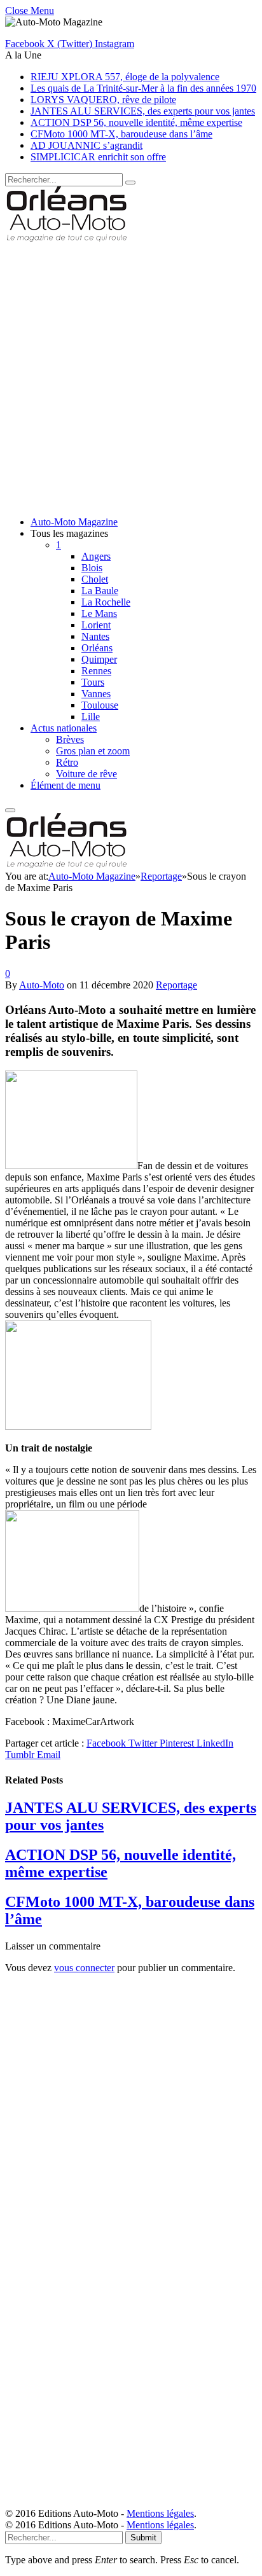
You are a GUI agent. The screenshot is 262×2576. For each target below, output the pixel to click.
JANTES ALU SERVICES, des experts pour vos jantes (143, 111)
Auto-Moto (42, 985)
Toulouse (100, 705)
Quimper (99, 659)
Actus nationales (64, 728)
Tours (93, 682)
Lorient (96, 625)
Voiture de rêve (86, 774)
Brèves (70, 739)
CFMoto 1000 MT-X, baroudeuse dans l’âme (121, 134)
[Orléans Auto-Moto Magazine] (68, 238)
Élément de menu (65, 785)
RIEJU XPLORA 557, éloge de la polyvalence (125, 77)
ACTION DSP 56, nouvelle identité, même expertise (136, 122)
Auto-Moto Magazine (74, 522)
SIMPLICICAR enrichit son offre (98, 157)
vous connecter (84, 1968)
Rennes (96, 671)
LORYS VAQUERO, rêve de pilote (103, 100)
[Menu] (10, 810)
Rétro (67, 762)
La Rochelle (106, 602)
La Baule (100, 591)
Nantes (95, 636)
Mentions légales (160, 2513)
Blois (92, 568)
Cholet (95, 579)
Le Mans (99, 613)
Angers (96, 556)
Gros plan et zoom (93, 751)
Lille (91, 717)
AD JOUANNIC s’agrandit (86, 145)
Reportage (176, 985)
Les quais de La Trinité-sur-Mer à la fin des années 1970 (143, 88)
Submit (143, 2538)
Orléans (97, 648)
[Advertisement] (131, 375)
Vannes (96, 694)
